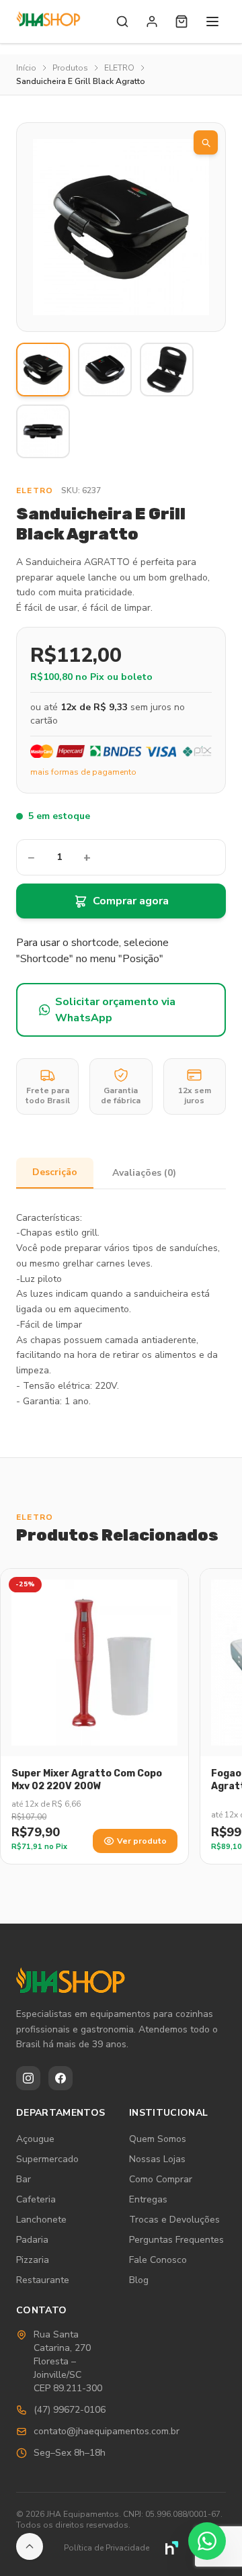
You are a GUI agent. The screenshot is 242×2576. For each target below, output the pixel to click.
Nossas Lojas (157, 2159)
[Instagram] (28, 2078)
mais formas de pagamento (83, 772)
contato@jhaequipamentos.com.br (107, 2431)
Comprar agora (131, 901)
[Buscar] (122, 22)
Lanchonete (41, 2220)
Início (26, 68)
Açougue (35, 2139)
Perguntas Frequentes (176, 2240)
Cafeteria (36, 2199)
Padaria (32, 2240)
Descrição (55, 1172)
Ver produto (142, 1841)
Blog (139, 2280)
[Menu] (212, 22)
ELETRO (119, 68)
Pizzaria (33, 2260)
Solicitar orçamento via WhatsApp (115, 1010)
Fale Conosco (158, 2260)
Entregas (148, 2199)
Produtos (70, 68)
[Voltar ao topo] (30, 2546)
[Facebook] (61, 2078)
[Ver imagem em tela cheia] (206, 142)
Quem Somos (158, 2139)
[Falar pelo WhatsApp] (207, 2541)
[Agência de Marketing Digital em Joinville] (172, 2548)
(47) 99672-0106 (70, 2410)
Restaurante (43, 2280)
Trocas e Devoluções (174, 2220)
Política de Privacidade (107, 2548)
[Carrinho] (182, 22)
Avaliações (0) (144, 1173)
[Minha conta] (152, 22)
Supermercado (47, 2159)
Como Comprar (161, 2179)
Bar (24, 2179)
